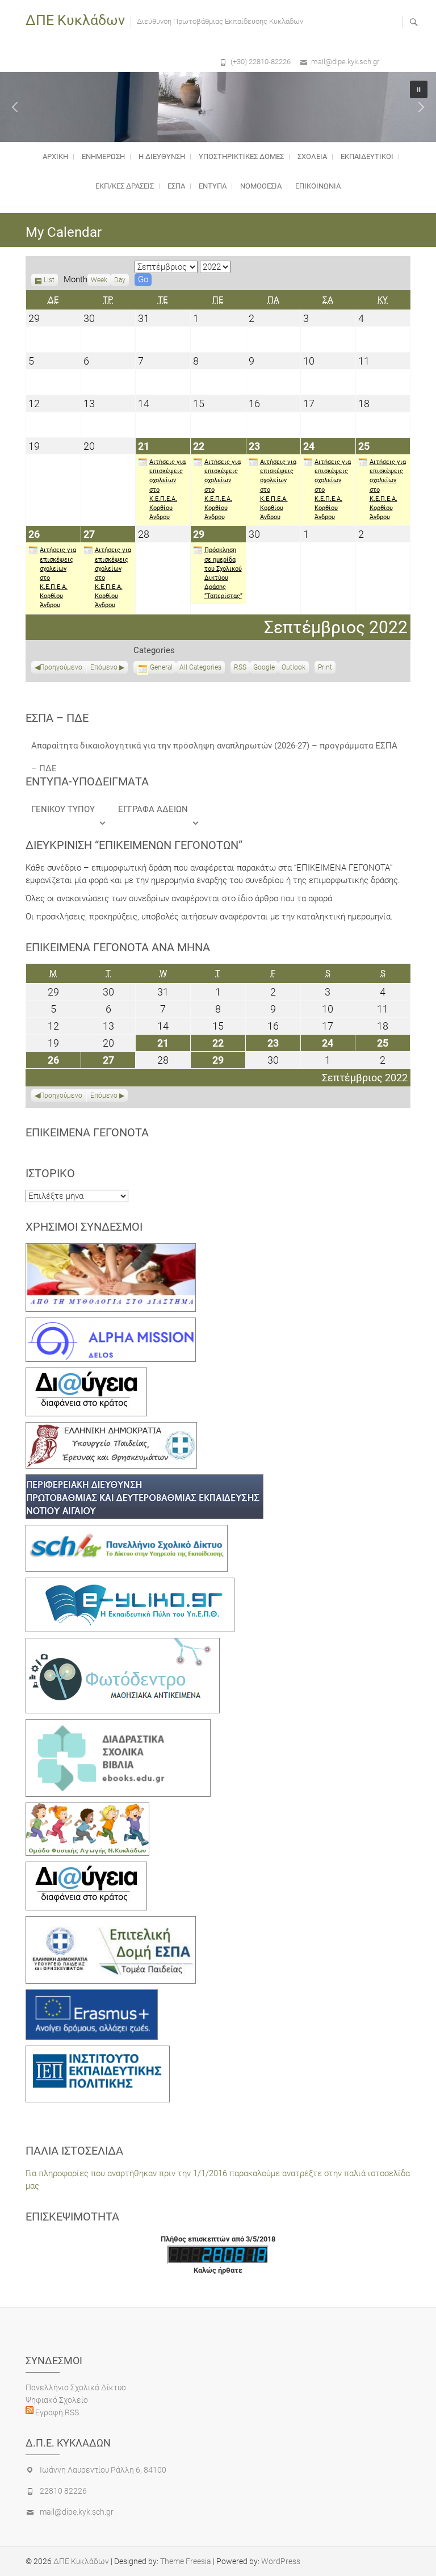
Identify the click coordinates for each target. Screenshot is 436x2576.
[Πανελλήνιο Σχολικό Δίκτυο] (127, 1531)
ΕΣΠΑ (176, 186)
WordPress (281, 2561)
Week (99, 280)
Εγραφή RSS (56, 2412)
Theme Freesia (186, 2561)
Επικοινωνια (318, 186)
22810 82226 (63, 2491)
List (49, 281)
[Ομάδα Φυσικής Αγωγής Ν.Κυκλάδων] (87, 1809)
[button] (15, 107)
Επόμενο (104, 667)
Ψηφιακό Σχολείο (57, 2400)
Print (327, 668)
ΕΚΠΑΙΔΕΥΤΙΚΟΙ (367, 156)
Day (120, 280)
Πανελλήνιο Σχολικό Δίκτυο (76, 2387)
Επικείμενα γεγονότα (87, 1132)
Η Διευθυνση (162, 156)
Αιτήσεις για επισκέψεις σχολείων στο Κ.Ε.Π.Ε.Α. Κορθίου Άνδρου (167, 490)
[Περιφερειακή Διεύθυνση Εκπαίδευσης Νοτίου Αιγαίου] (144, 1481)
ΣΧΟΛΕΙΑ (312, 156)
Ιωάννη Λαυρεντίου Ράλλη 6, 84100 (103, 2470)
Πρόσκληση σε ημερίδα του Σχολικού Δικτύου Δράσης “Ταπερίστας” (223, 573)
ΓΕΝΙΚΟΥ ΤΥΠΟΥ (63, 809)
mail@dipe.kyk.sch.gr (345, 62)
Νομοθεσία (261, 186)
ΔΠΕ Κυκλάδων (75, 20)
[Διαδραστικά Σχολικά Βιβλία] (118, 1725)
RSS (240, 667)
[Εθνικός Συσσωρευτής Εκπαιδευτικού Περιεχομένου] (123, 1644)
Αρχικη (55, 156)
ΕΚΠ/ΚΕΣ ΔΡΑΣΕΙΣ (125, 186)
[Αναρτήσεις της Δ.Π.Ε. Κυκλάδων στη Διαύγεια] (86, 1374)
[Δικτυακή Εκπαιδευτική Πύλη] (130, 1584)
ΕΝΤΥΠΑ (213, 186)
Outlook (294, 668)
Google (264, 668)
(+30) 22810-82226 (261, 62)
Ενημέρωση (103, 156)
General (161, 667)
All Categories (200, 667)
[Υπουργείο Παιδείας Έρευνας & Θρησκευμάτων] (111, 1428)
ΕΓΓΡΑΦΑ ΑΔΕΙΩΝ (153, 809)
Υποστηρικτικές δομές (241, 156)
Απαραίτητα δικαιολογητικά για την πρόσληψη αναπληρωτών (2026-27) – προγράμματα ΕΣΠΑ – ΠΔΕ (214, 749)
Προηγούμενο (61, 667)
